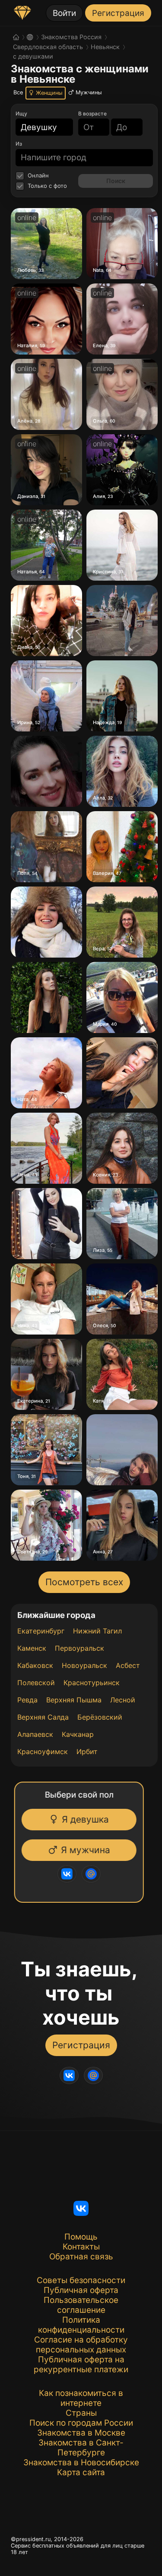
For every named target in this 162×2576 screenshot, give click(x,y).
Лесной (123, 1700)
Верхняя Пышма (74, 1700)
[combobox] (39, 127)
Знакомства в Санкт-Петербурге (81, 2448)
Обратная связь (81, 2257)
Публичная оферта (81, 2290)
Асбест (128, 1665)
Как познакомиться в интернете (81, 2398)
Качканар (78, 1734)
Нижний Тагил (97, 1631)
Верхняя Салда (43, 1717)
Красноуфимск (43, 1752)
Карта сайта (81, 2472)
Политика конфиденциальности (81, 2325)
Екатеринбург (41, 1631)
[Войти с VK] (67, 1874)
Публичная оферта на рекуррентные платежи (81, 2364)
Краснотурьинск (92, 1683)
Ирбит (87, 1752)
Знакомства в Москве (81, 2433)
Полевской (36, 1683)
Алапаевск (35, 1734)
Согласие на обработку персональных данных (81, 2345)
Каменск (32, 1648)
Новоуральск (84, 1665)
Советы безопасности (81, 2280)
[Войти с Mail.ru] (91, 1874)
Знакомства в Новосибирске (81, 2462)
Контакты (81, 2247)
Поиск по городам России (81, 2423)
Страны (81, 2413)
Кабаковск (35, 1665)
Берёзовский (100, 1717)
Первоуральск (79, 1648)
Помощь (81, 2237)
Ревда (27, 1700)
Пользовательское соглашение (81, 2305)
